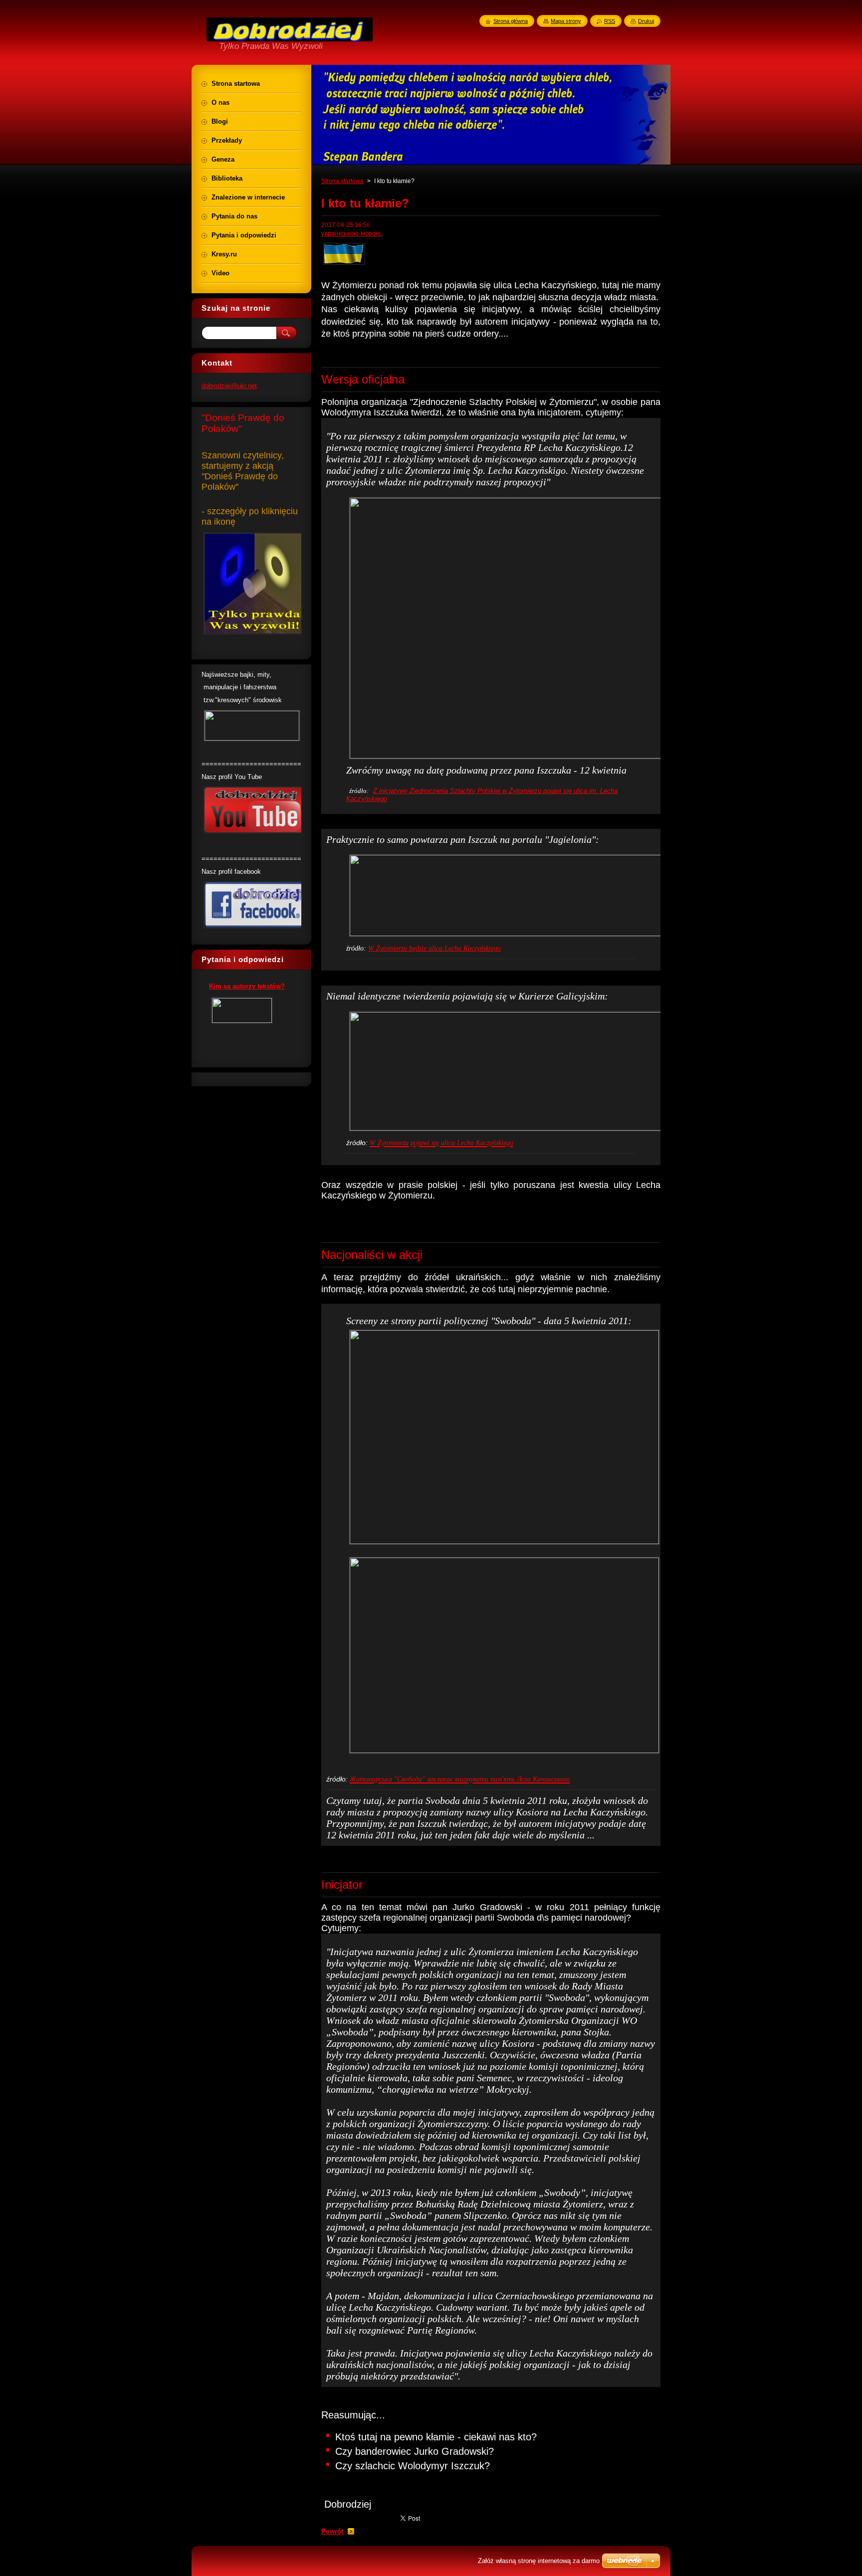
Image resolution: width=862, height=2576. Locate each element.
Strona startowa (342, 181)
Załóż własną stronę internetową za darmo (539, 2561)
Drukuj (646, 21)
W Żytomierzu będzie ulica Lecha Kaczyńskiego (434, 948)
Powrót (332, 2531)
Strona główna (511, 21)
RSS (610, 21)
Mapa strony (566, 21)
